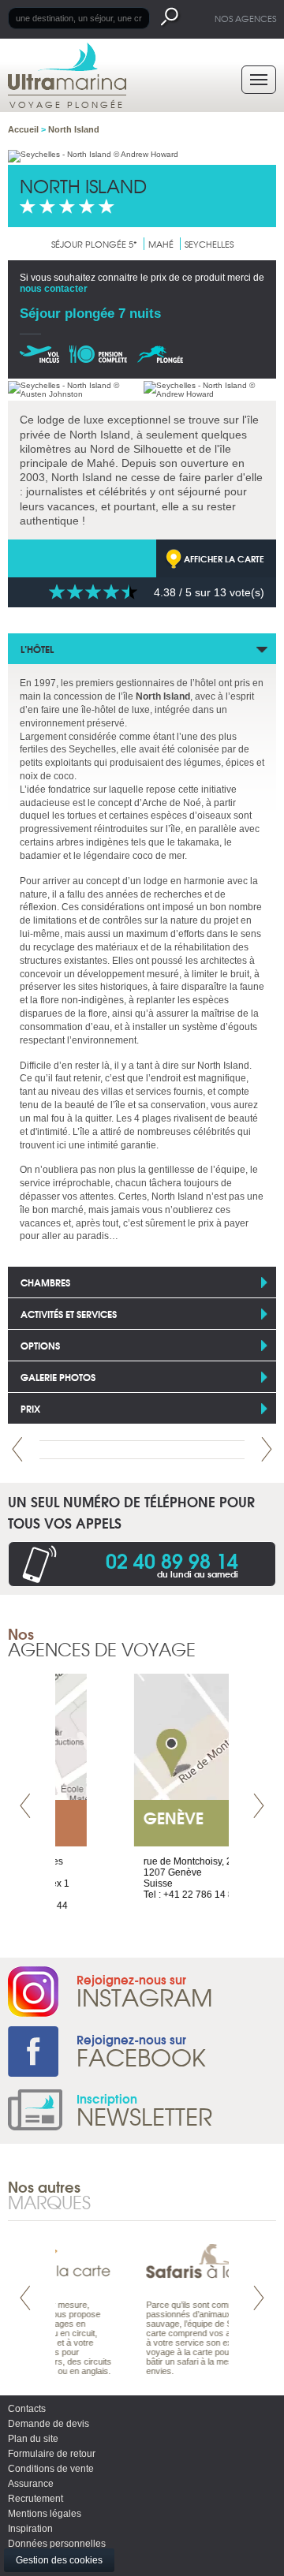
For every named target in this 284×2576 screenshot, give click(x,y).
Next (267, 1449)
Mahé (161, 244)
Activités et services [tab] (69, 1314)
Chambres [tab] (45, 1282)
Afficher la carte (224, 558)
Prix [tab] (30, 1408)
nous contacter (54, 289)
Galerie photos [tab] (58, 1377)
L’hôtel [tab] (37, 649)
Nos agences (245, 18)
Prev (17, 1449)
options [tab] (40, 1345)
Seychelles (209, 244)
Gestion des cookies (59, 2560)
